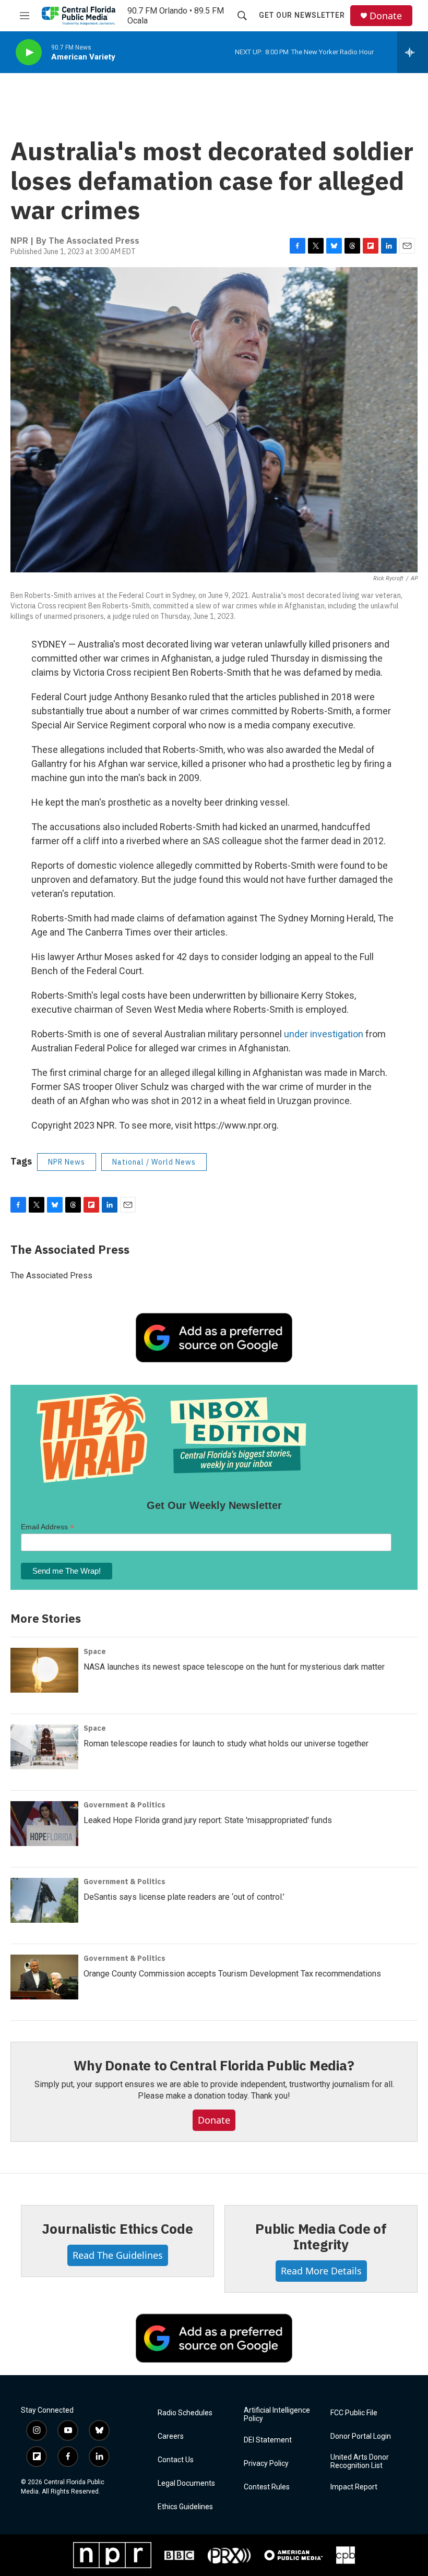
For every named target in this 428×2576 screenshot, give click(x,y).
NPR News (67, 1162)
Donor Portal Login (361, 2436)
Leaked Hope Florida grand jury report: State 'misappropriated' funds (208, 1820)
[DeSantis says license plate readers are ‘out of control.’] (44, 1900)
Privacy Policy (266, 2464)
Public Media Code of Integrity (321, 2236)
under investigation (324, 1034)
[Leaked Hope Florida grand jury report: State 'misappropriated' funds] (44, 1824)
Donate (386, 16)
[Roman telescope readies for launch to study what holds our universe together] (44, 1747)
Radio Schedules (185, 2413)
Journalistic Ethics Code (117, 2228)
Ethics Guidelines (185, 2507)
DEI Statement (268, 2440)
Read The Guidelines (118, 2255)
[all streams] (413, 52)
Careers (171, 2436)
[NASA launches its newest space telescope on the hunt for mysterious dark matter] (44, 1670)
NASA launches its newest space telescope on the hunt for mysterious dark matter (234, 1667)
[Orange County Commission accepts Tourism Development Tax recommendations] (44, 1977)
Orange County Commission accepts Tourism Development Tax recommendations (232, 1974)
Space (95, 1651)
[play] (29, 52)
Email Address (47, 1527)
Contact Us (176, 2460)
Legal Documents (186, 2483)
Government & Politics (124, 1805)
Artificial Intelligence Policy (277, 2415)
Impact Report (354, 2487)
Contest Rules (267, 2487)
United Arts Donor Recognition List (360, 2461)
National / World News (154, 1162)
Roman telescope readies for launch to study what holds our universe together (226, 1744)
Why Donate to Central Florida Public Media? (214, 2065)
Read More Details (321, 2271)
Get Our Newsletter (302, 15)
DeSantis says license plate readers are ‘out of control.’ (184, 1897)
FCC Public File (354, 2413)
